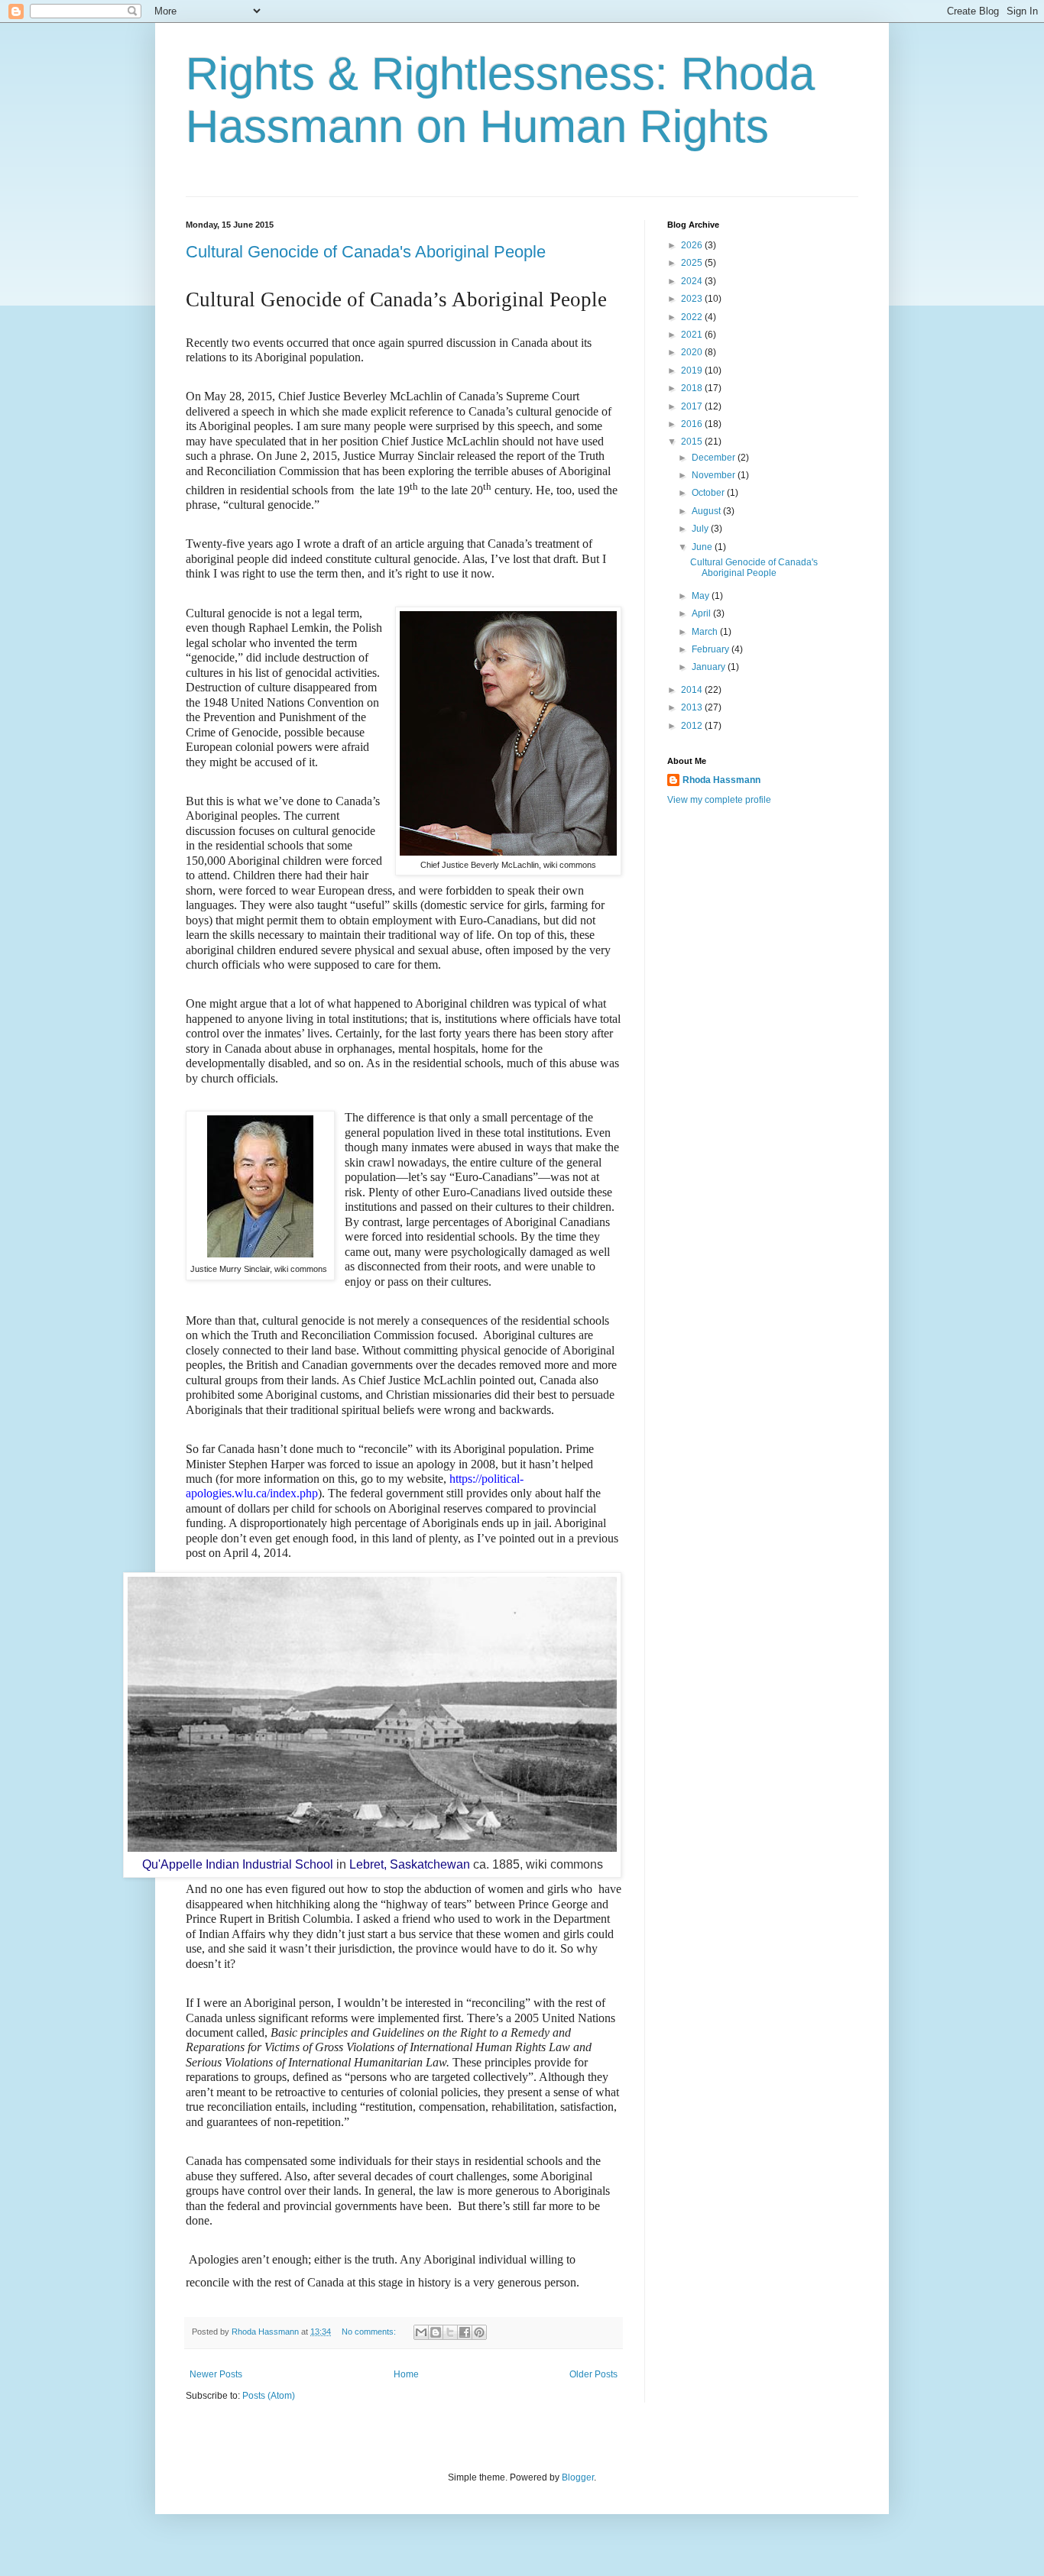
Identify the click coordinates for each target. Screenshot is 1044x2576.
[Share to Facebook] (465, 2332)
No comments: (370, 2332)
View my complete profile (719, 800)
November (715, 475)
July (701, 529)
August (707, 511)
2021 (693, 335)
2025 (693, 263)
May (702, 596)
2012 (693, 726)
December (715, 458)
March (706, 632)
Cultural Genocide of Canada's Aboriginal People (366, 252)
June (703, 547)
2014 (693, 690)
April (702, 613)
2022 (693, 317)
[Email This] (421, 2332)
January (710, 667)
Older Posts (593, 2374)
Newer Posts (216, 2374)
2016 (693, 424)
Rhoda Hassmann (266, 2332)
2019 (693, 371)
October (709, 493)
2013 (693, 707)
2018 (693, 388)
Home (406, 2374)
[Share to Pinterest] (479, 2332)
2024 (693, 281)
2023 (693, 299)
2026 (693, 245)
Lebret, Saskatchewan (410, 1864)
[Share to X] (450, 2332)
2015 (693, 442)
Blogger (578, 2477)
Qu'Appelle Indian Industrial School (238, 1864)
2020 (693, 352)
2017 (693, 406)
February (712, 649)
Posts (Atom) (269, 2396)
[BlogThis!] (436, 2332)
